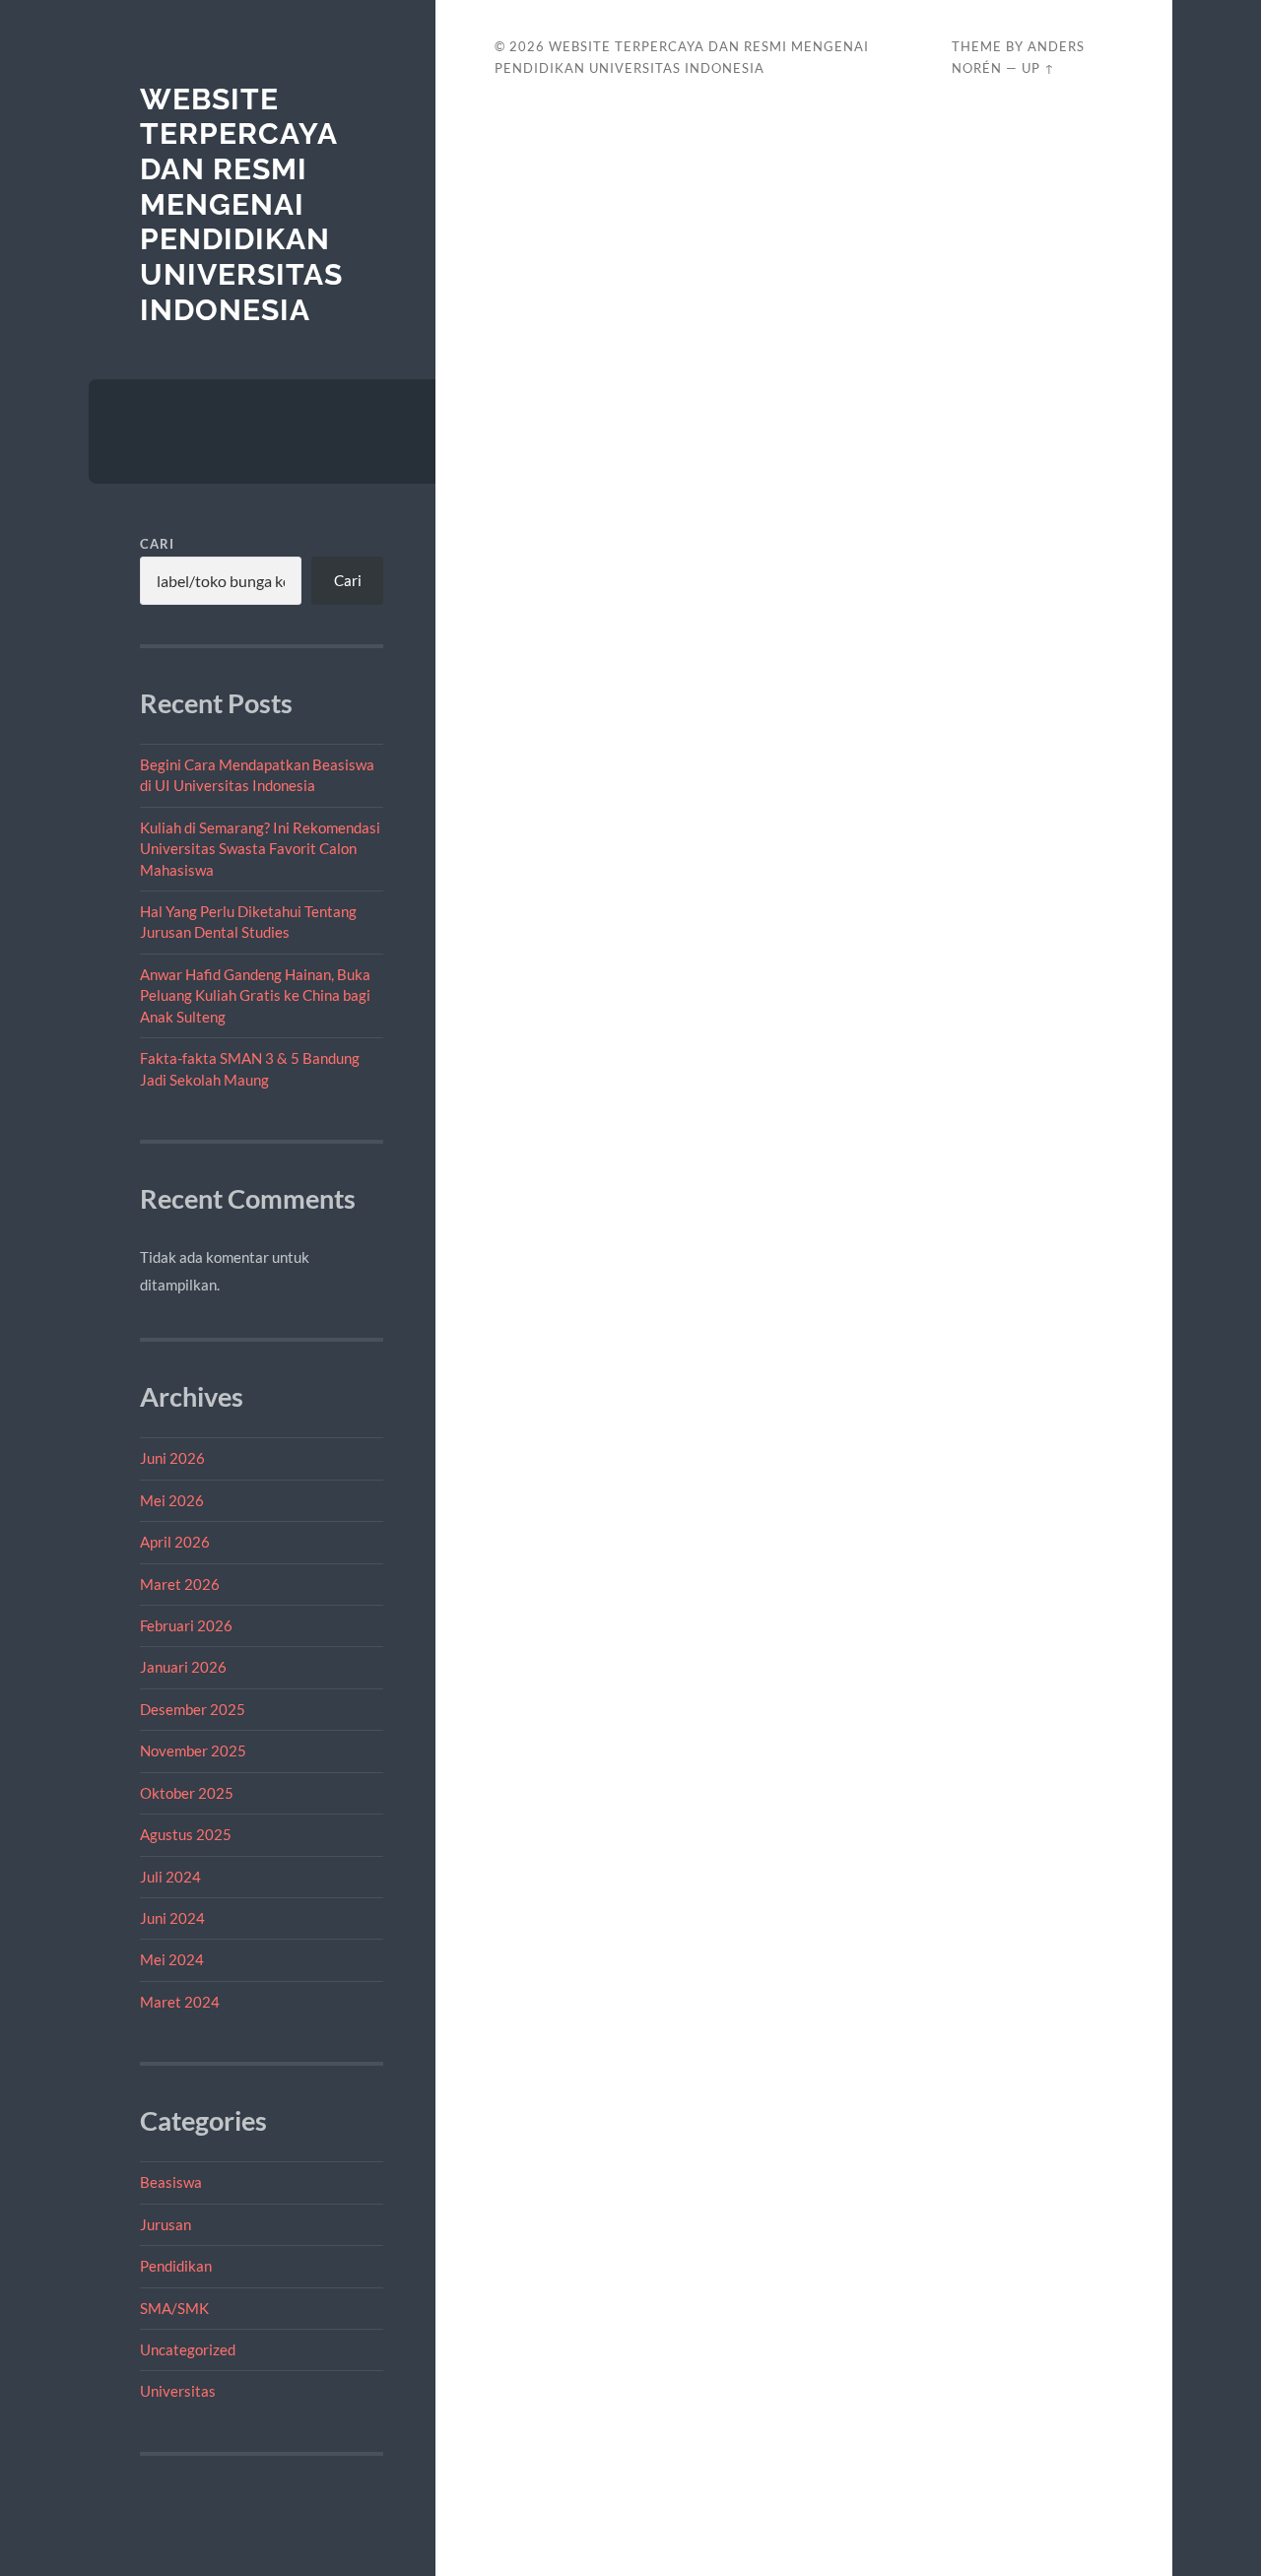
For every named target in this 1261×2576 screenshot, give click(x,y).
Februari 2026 (186, 1625)
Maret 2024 (180, 2002)
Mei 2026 (172, 1500)
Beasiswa (171, 2182)
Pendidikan (176, 2266)
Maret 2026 (180, 1584)
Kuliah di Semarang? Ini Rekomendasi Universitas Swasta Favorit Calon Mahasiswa (260, 849)
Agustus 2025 (186, 1834)
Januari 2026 (183, 1667)
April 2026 (175, 1542)
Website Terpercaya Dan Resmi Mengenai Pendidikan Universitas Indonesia (241, 204)
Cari (157, 544)
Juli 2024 (170, 1877)
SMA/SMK (174, 2308)
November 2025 (193, 1750)
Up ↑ (1038, 68)
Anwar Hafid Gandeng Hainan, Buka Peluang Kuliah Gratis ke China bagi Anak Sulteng (255, 995)
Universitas (178, 2391)
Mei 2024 (172, 1959)
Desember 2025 (193, 1709)
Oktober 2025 (187, 1793)
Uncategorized (188, 2349)
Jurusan (166, 2224)
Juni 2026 (172, 1458)
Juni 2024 (172, 1918)
